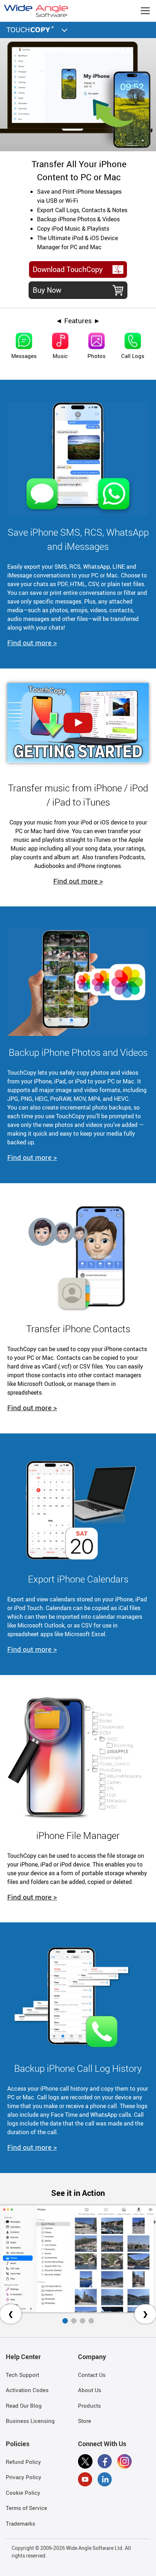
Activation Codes (27, 2390)
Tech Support (22, 2375)
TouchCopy (31, 29)
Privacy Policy (24, 2477)
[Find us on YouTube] (85, 2481)
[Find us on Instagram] (124, 2462)
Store (85, 2421)
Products (89, 2406)
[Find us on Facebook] (105, 2462)
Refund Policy (23, 2462)
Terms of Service (26, 2508)
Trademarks (20, 2523)
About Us (90, 2390)
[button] (65, 29)
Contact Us (92, 2375)
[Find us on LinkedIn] (105, 2481)
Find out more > (32, 643)
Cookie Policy (23, 2493)
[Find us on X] (85, 2462)
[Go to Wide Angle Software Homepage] (36, 11)
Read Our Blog (24, 2406)
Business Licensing (30, 2421)
